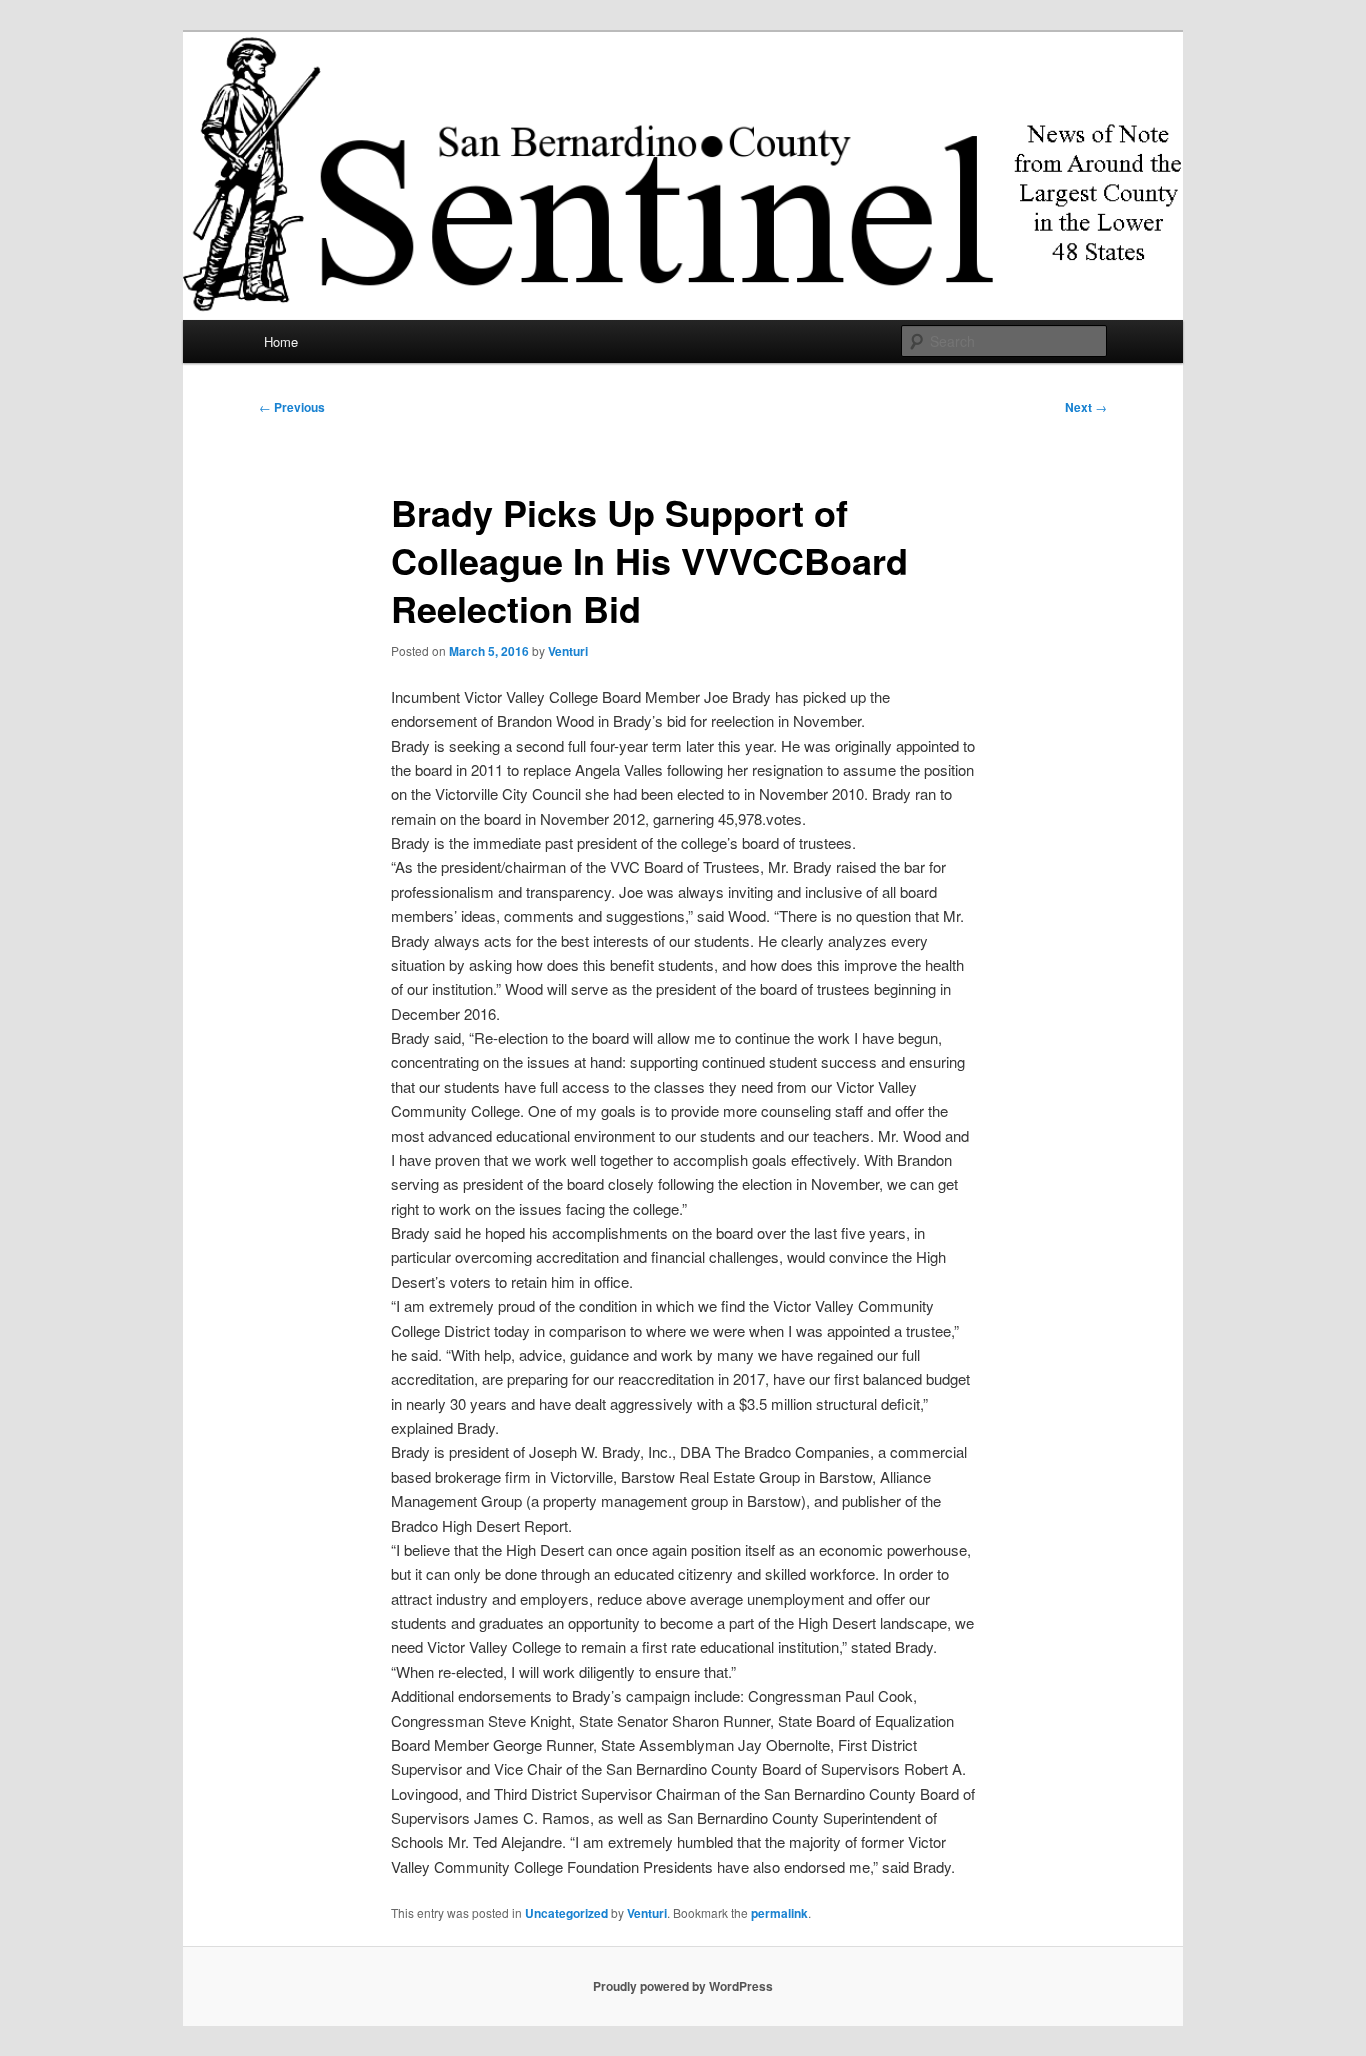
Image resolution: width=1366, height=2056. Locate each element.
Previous (292, 407)
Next (1086, 407)
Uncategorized (566, 1913)
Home (281, 341)
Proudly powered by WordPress (683, 1986)
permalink (779, 1913)
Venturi (568, 651)
